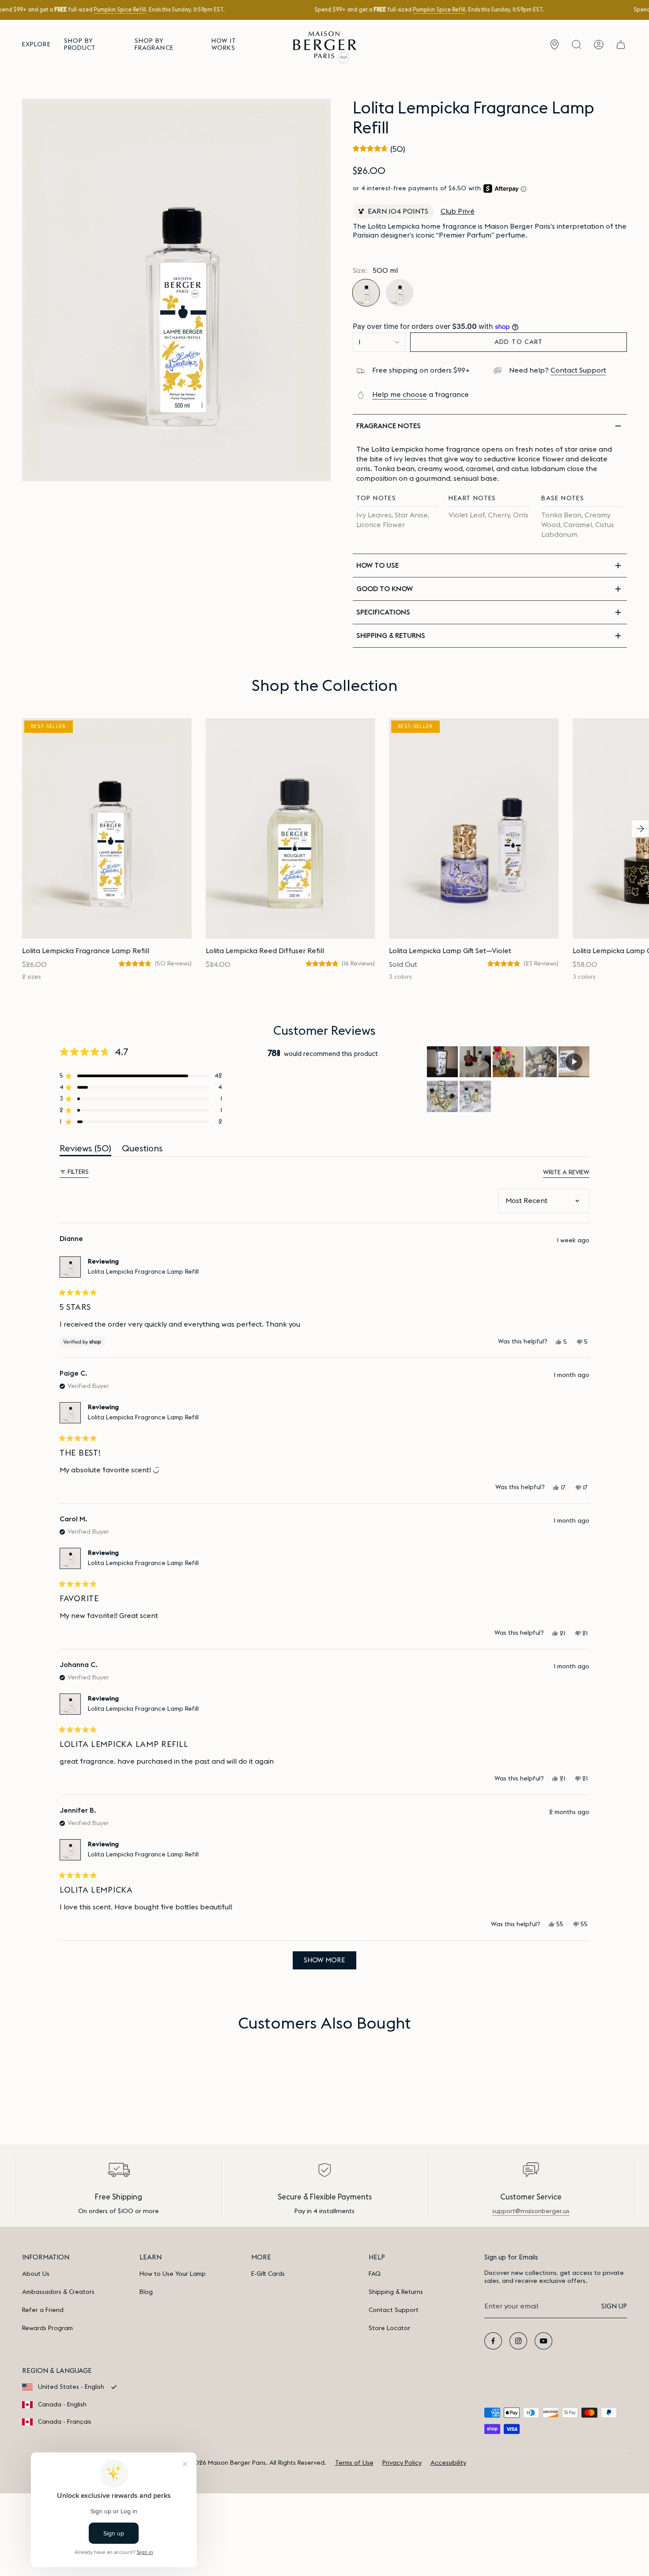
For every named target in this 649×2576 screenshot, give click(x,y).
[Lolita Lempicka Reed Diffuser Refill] (291, 828)
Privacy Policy (402, 2463)
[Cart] (621, 45)
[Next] (640, 829)
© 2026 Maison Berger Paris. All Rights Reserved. (255, 2463)
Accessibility (448, 2463)
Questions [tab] (142, 1150)
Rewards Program (47, 2328)
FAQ (375, 2274)
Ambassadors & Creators (58, 2292)
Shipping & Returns (396, 2292)
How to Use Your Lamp (173, 2274)
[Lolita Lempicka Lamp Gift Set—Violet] (474, 828)
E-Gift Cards (268, 2274)
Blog (146, 2292)
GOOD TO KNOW (385, 589)
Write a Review (566, 1173)
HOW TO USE (377, 566)
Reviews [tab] (85, 1150)
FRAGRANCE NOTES (389, 426)
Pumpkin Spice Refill (120, 10)
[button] (36, 45)
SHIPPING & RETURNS (391, 636)
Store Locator (389, 2328)
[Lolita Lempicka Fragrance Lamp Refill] (107, 828)
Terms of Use (354, 2463)
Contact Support (578, 370)
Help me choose (400, 395)
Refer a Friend (43, 2310)
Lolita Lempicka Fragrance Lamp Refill (143, 1272)
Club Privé (458, 211)
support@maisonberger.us (531, 2211)
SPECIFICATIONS (383, 612)
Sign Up (614, 2306)
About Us (36, 2274)
